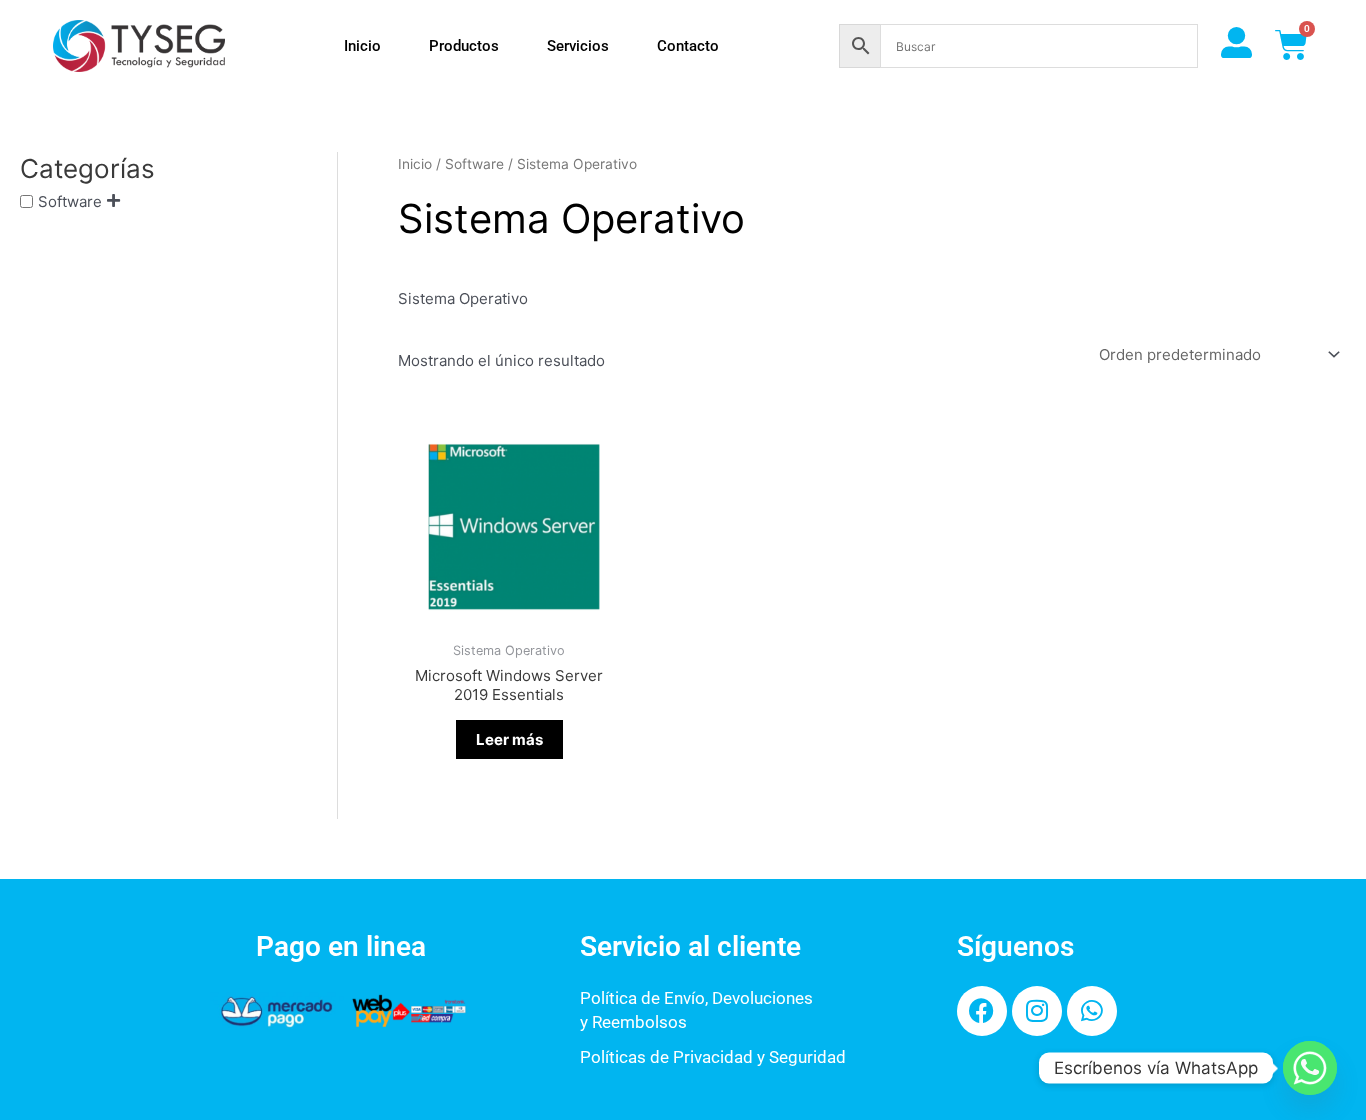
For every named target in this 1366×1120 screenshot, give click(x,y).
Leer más (509, 739)
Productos (464, 46)
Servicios (578, 46)
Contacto (688, 46)
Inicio (362, 46)
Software (70, 201)
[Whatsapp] (1310, 1068)
